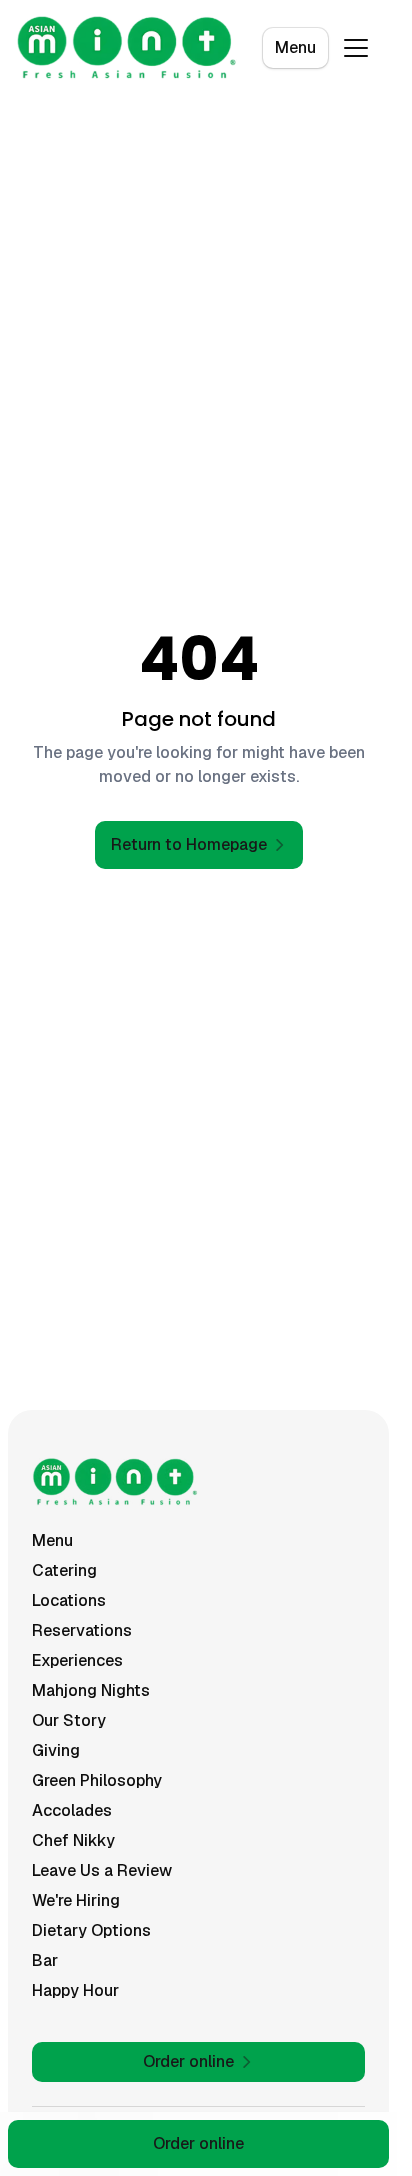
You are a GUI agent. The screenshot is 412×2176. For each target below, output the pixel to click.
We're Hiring (76, 1900)
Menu (295, 47)
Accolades (72, 1810)
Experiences (77, 1660)
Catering (64, 1570)
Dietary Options (91, 1930)
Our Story (69, 1720)
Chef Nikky (73, 1840)
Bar (45, 1960)
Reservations (82, 1630)
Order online (198, 2143)
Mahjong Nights (91, 1690)
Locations (69, 1600)
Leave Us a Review (102, 1870)
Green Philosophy (97, 1780)
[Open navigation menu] (356, 48)
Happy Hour (75, 1990)
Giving (56, 1750)
